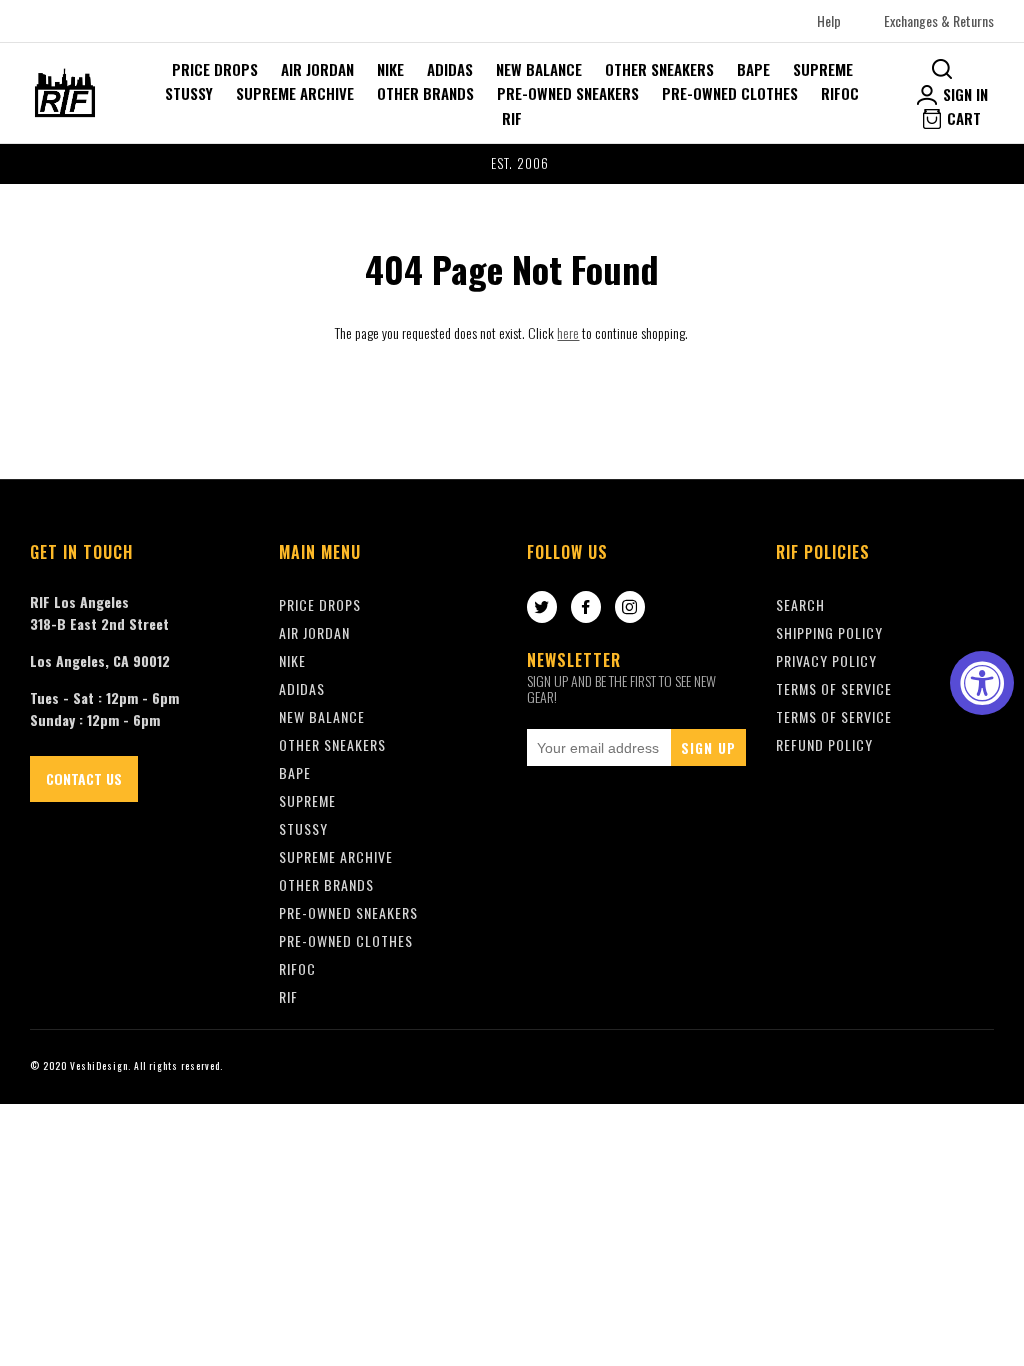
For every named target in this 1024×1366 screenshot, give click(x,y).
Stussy (189, 93)
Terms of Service (834, 716)
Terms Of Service (834, 688)
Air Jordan (317, 69)
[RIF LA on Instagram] (630, 608)
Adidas (450, 69)
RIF (512, 118)
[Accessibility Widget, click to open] (982, 683)
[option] (512, 164)
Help (829, 20)
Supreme (823, 69)
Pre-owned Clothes (730, 93)
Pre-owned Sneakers (568, 93)
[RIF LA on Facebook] (586, 608)
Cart (962, 118)
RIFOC (840, 93)
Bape (753, 69)
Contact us (84, 778)
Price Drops (215, 69)
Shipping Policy (829, 632)
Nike (390, 69)
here (568, 332)
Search (800, 604)
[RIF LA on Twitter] (542, 608)
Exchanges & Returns (939, 20)
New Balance (539, 69)
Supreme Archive (295, 93)
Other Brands (425, 93)
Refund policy (824, 744)
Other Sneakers (659, 69)
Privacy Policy (826, 660)
